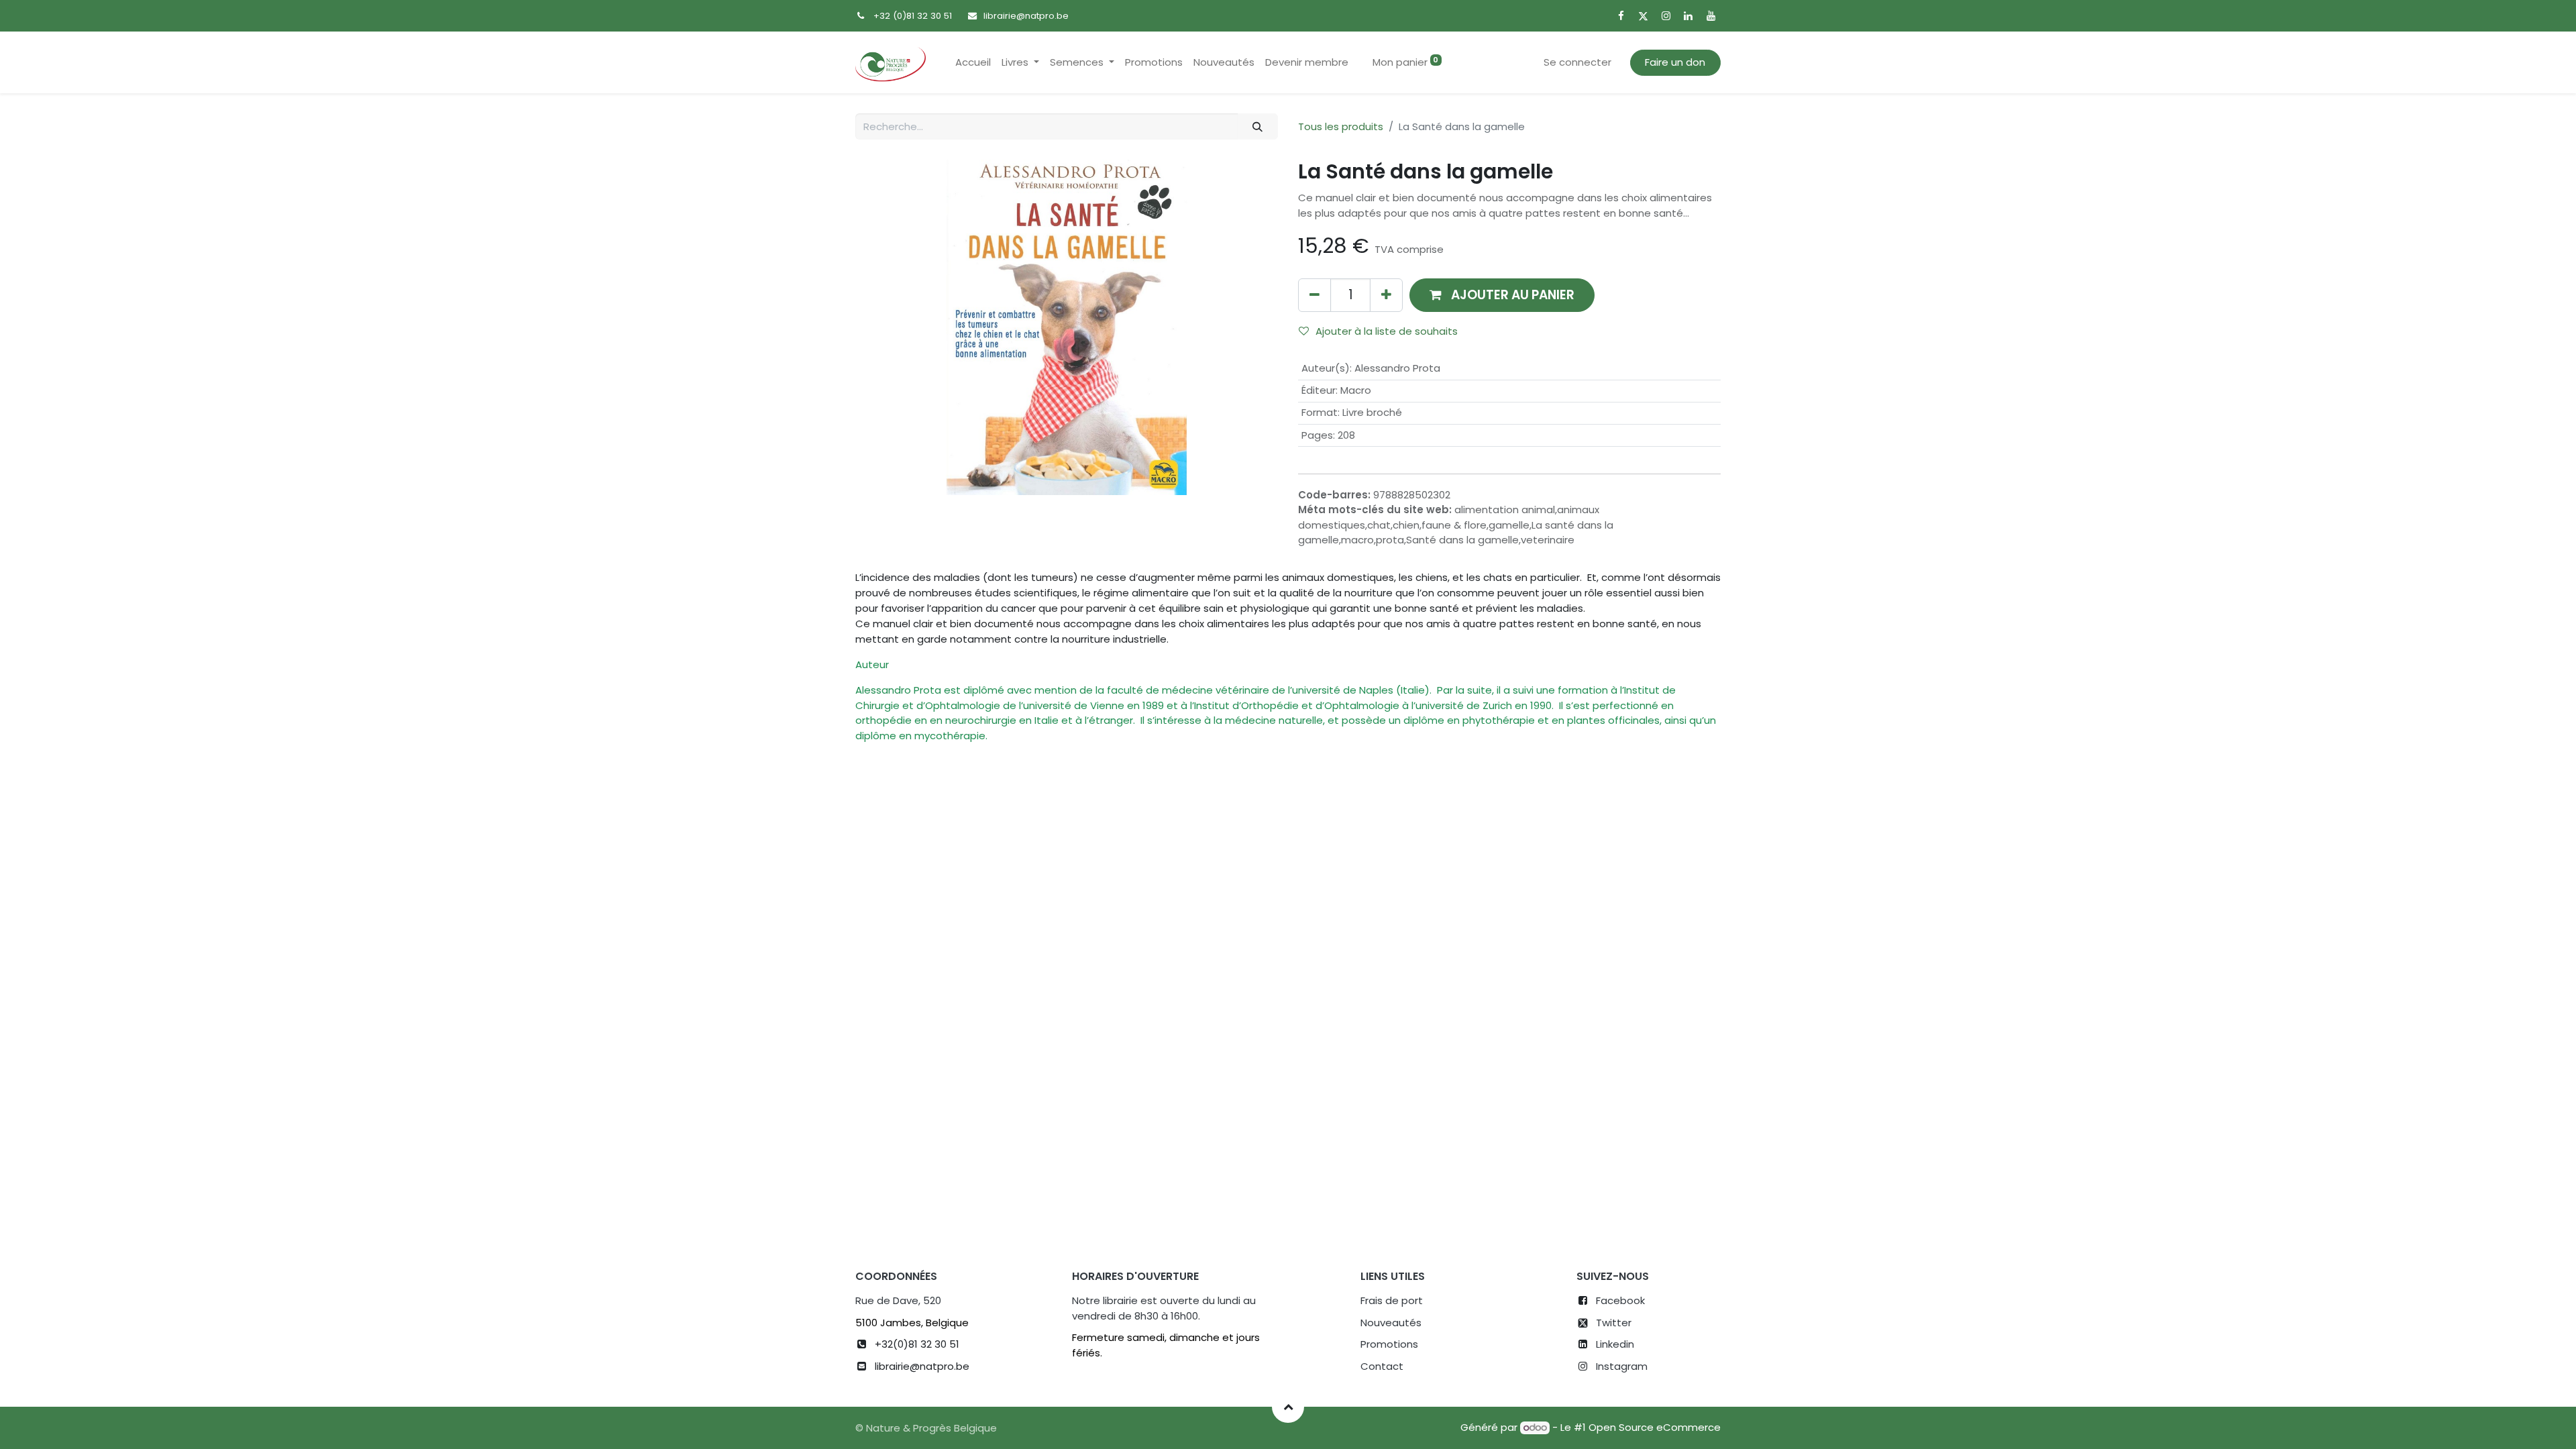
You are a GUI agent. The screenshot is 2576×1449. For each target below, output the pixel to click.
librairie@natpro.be (1026, 16)
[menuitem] (973, 63)
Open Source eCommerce (1655, 1427)
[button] (1502, 295)
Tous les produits (1341, 126)
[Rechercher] (1258, 126)
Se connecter (1577, 62)
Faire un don (1675, 62)
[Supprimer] (1314, 295)
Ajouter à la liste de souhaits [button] (1387, 331)
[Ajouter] (1386, 295)
